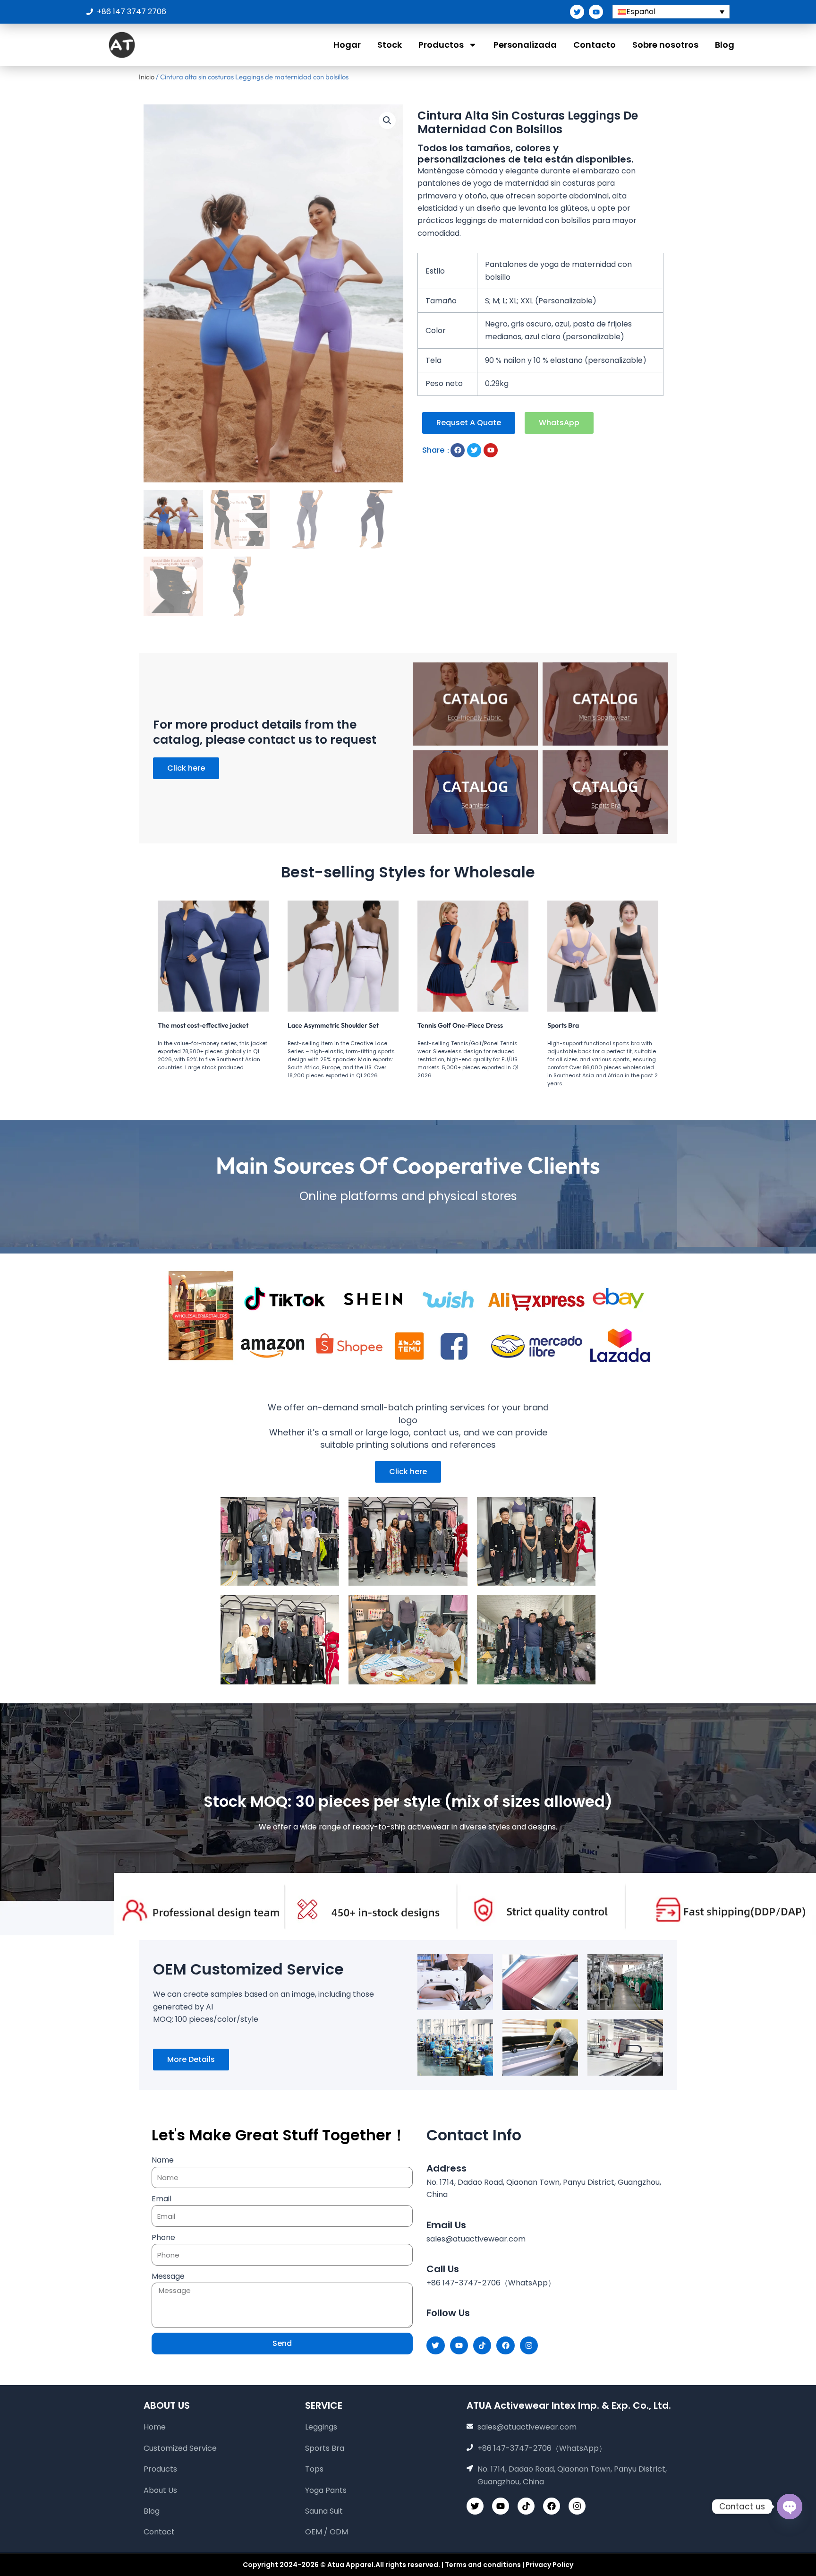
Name (163, 2160)
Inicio (147, 77)
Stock (390, 45)
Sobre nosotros (665, 45)
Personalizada (525, 45)
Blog (725, 45)
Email (161, 2199)
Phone (163, 2237)
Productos (441, 45)
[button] (387, 120)
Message (168, 2276)
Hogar (347, 45)
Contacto (595, 45)
